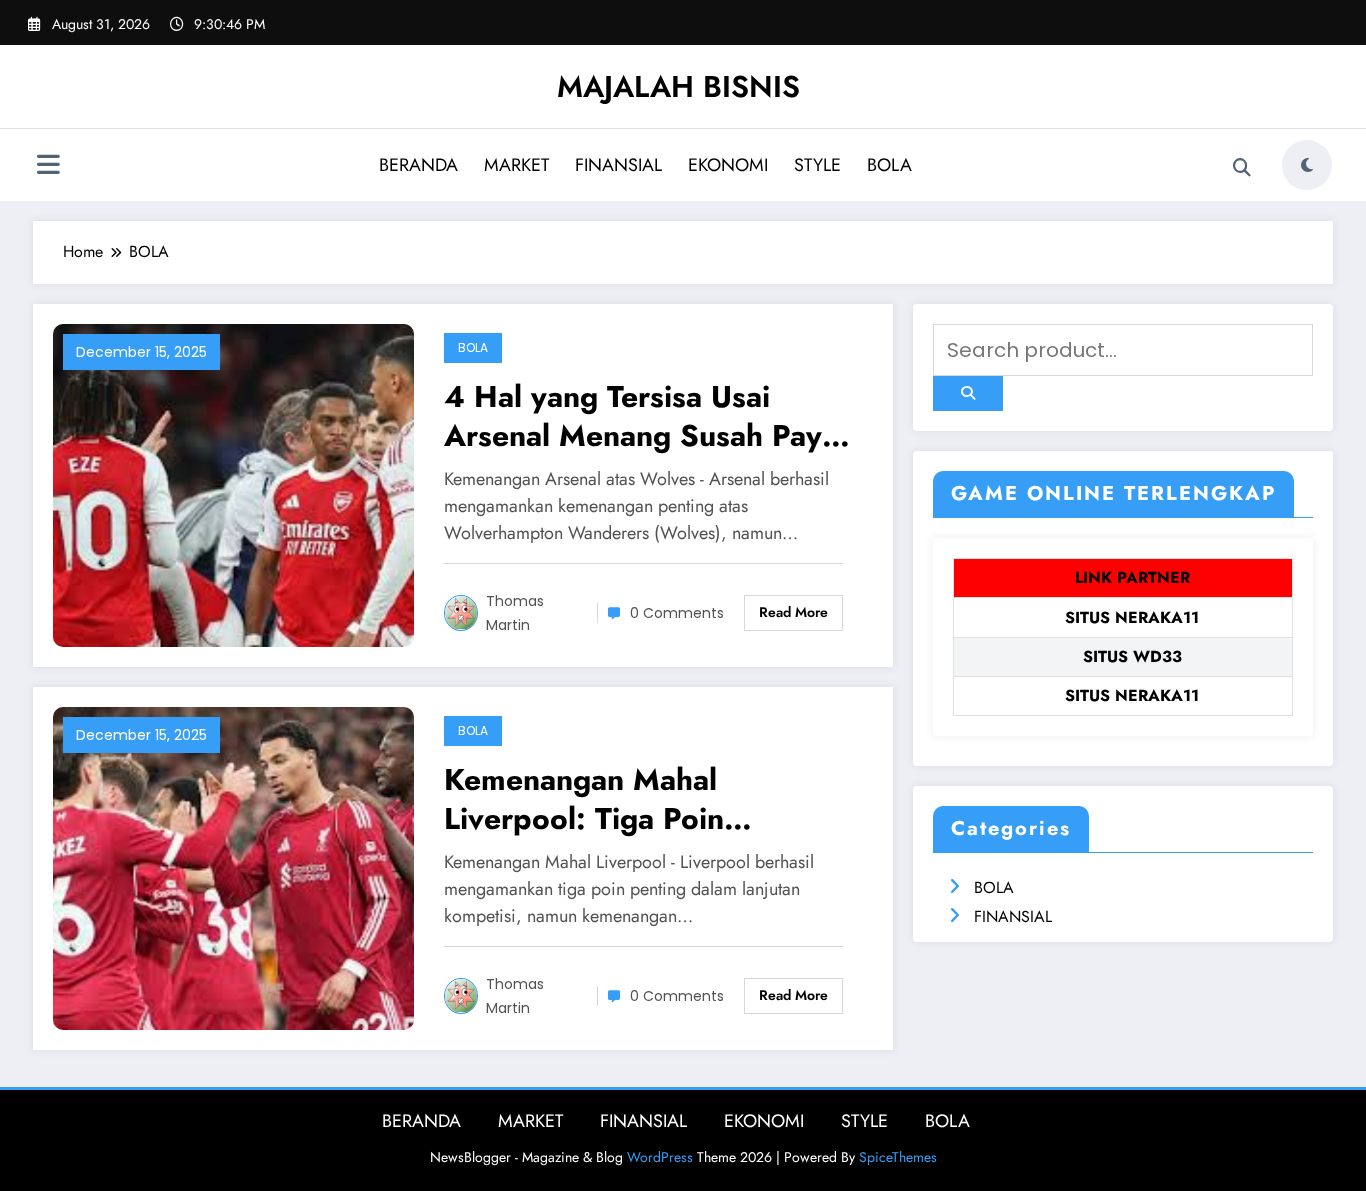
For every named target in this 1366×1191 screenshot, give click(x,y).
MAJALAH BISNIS (678, 86)
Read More (793, 612)
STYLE (817, 165)
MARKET (516, 165)
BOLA (889, 165)
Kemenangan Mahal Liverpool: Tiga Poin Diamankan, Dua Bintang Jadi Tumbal (646, 799)
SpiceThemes (898, 1157)
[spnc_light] (1307, 165)
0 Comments (677, 613)
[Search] (1242, 168)
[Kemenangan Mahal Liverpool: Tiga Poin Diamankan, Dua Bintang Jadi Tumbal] (233, 866)
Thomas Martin (515, 613)
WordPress (660, 1157)
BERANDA (418, 165)
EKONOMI (728, 165)
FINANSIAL (618, 165)
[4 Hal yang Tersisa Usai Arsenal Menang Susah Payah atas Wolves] (233, 483)
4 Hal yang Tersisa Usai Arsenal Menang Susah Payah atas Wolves (649, 416)
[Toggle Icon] (48, 167)
